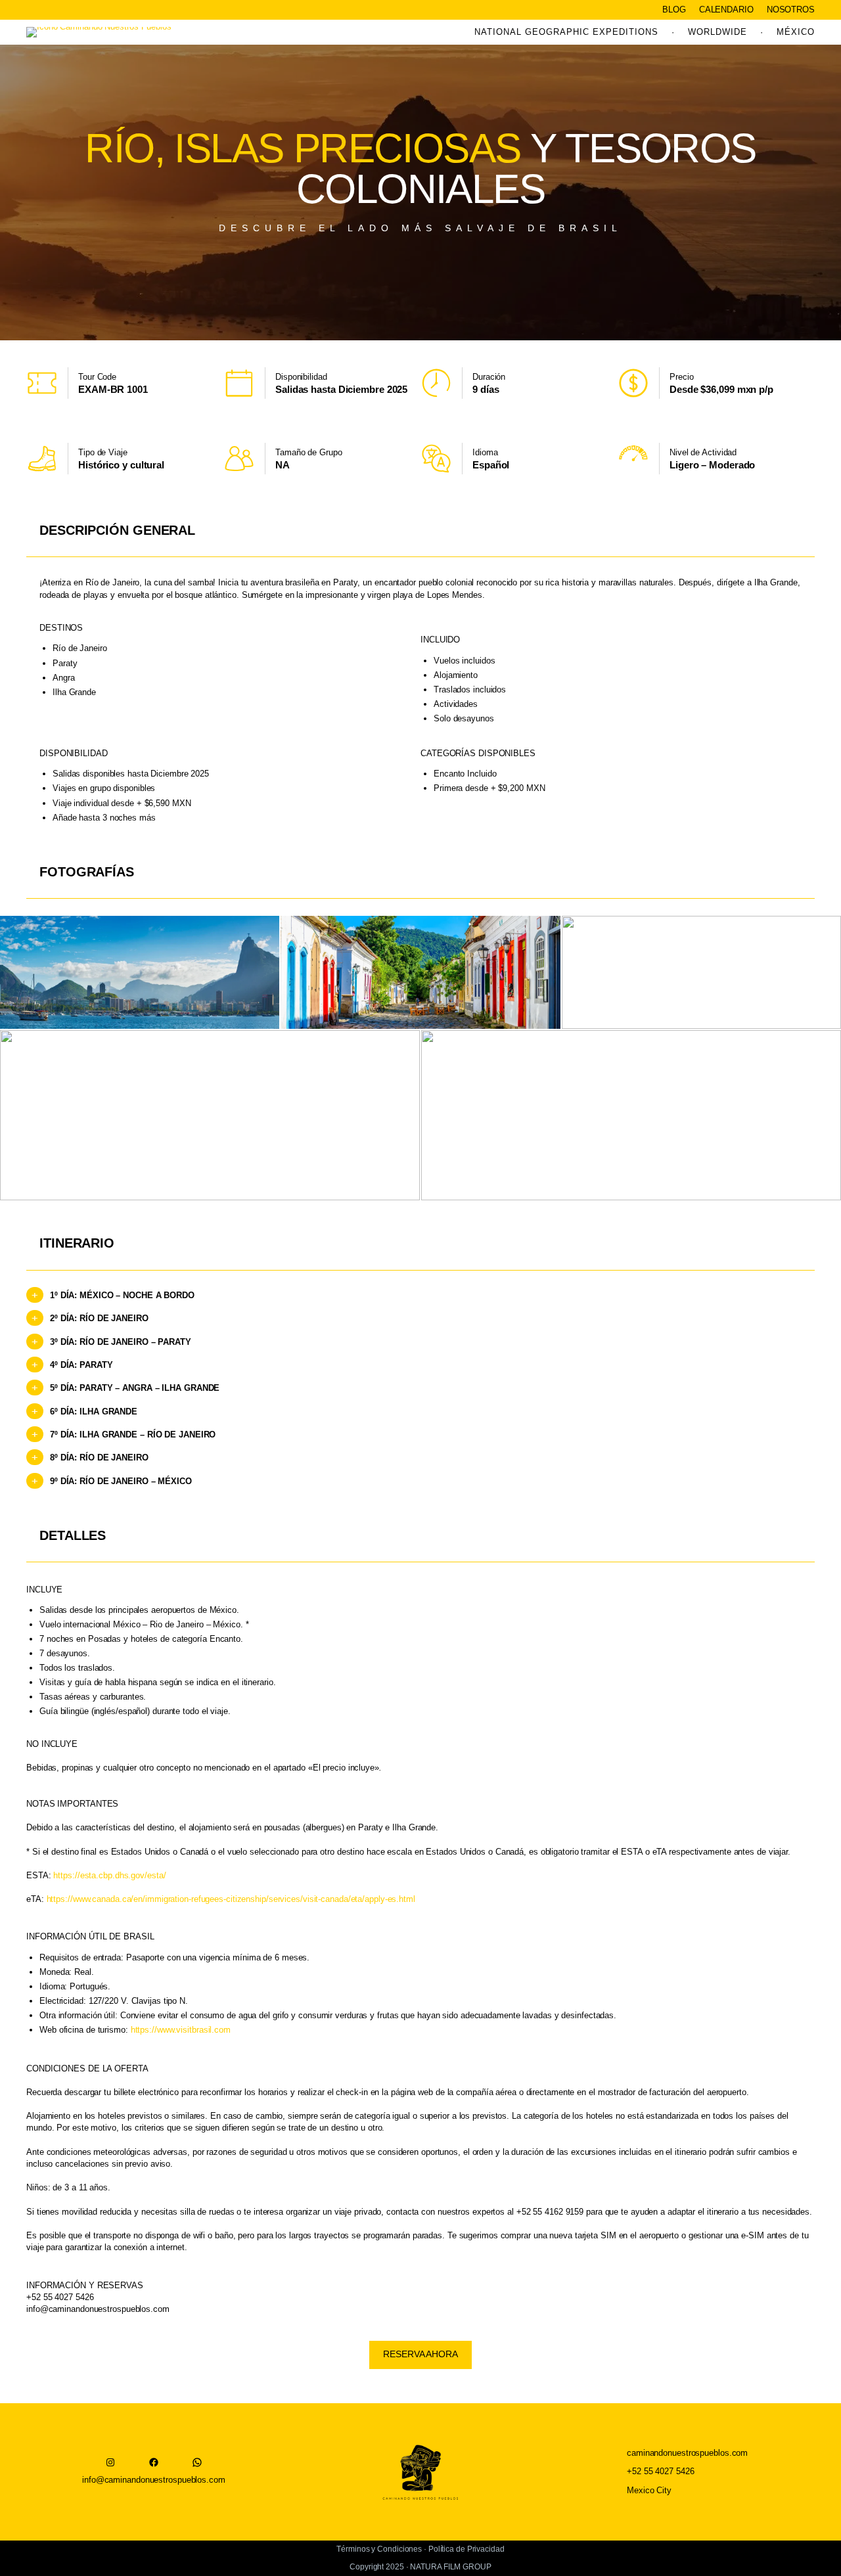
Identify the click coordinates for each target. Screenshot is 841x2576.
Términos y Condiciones (379, 2549)
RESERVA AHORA (420, 2354)
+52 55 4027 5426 (660, 2471)
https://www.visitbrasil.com (181, 2030)
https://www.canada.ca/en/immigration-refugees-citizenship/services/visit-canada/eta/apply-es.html (231, 1899)
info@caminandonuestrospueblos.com (98, 2309)
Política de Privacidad (466, 2549)
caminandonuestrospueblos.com (687, 2453)
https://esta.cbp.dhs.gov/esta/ (109, 1875)
